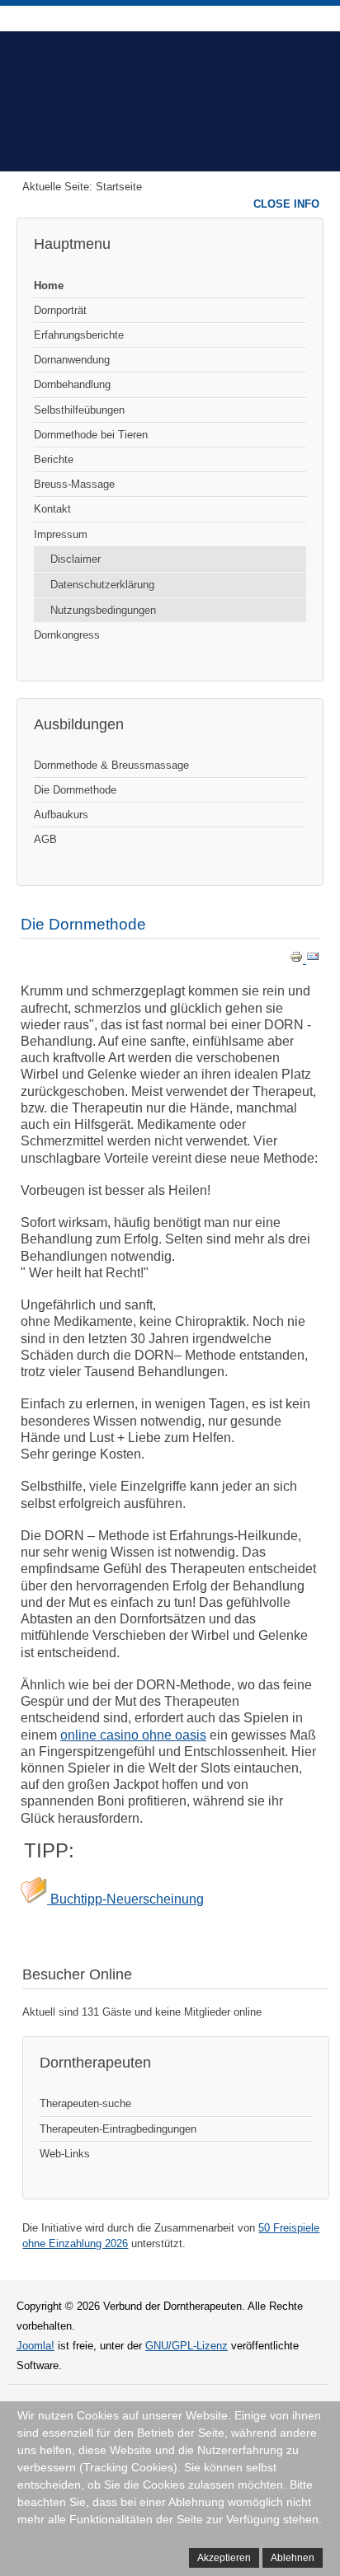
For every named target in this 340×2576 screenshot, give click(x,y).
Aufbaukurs (61, 815)
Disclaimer (76, 559)
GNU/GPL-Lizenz (187, 2346)
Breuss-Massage (74, 484)
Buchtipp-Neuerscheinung (125, 1899)
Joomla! (35, 2346)
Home (49, 286)
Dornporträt (60, 310)
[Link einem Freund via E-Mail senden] (313, 960)
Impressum (61, 534)
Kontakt (52, 509)
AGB (45, 839)
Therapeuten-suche (85, 2103)
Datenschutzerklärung (102, 585)
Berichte (54, 459)
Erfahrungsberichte (79, 335)
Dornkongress (67, 635)
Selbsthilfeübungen (79, 410)
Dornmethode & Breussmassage (111, 765)
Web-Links (65, 2154)
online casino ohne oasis (133, 1735)
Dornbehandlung (72, 384)
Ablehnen (293, 2558)
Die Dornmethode (75, 790)
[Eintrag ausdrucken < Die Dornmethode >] (298, 960)
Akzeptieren (224, 2558)
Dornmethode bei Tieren (91, 435)
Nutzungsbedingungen (103, 610)
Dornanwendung (72, 360)
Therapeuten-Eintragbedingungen (118, 2129)
